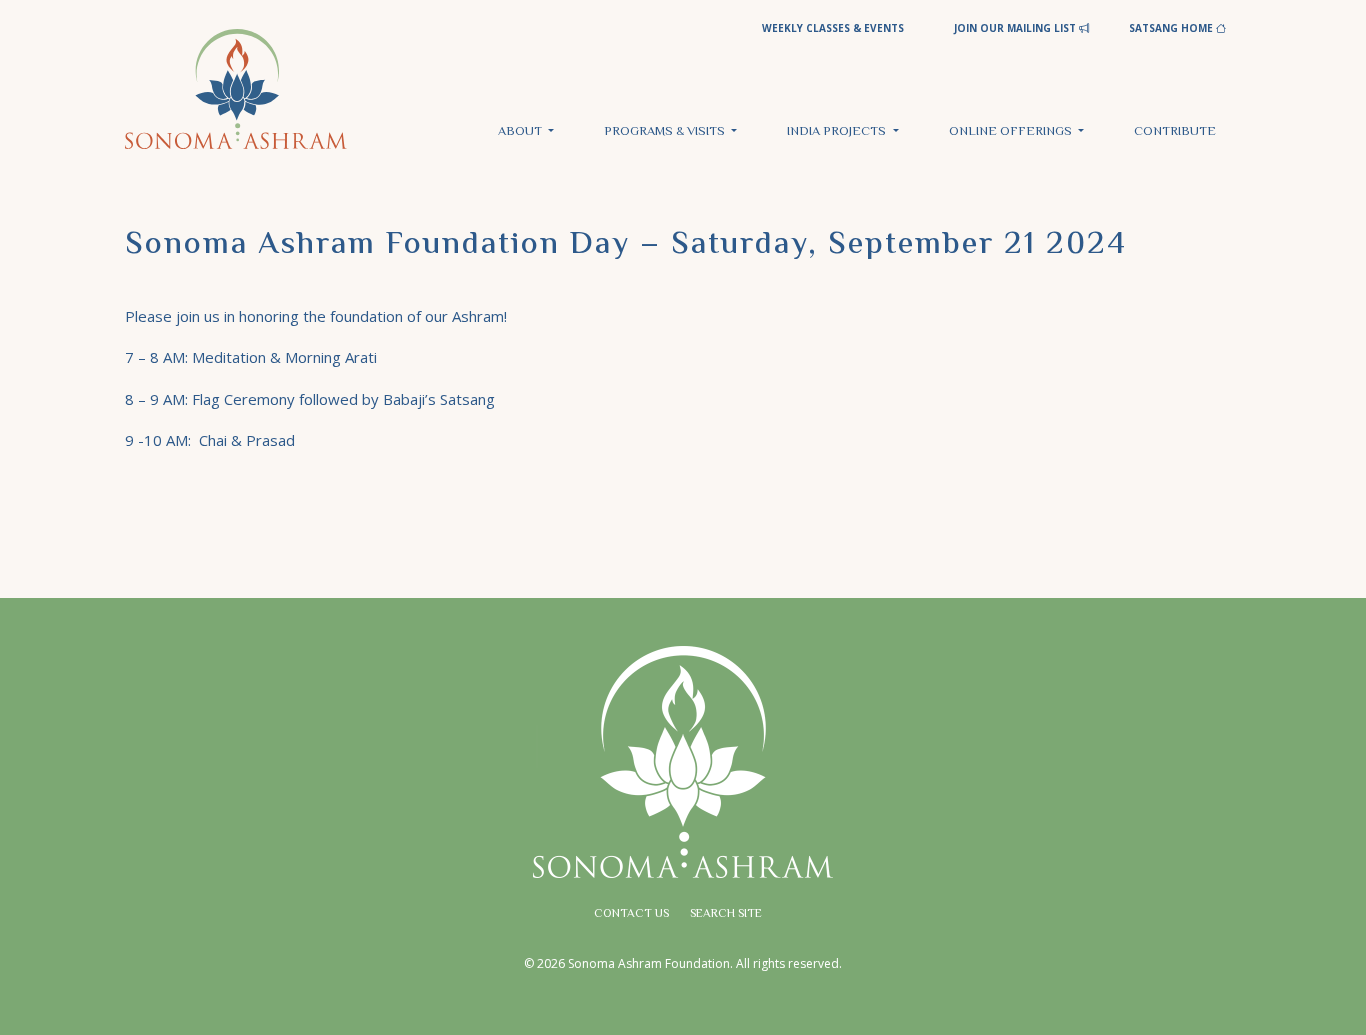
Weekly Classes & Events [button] (833, 28)
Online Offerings (1012, 132)
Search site (726, 914)
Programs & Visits (666, 132)
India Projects (838, 132)
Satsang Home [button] (1172, 28)
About (521, 132)
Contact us (631, 914)
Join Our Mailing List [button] (1016, 28)
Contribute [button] (1175, 132)
